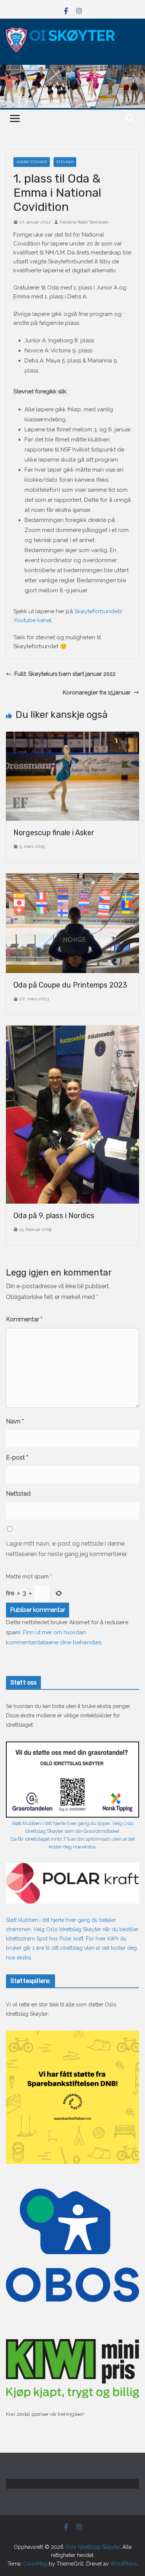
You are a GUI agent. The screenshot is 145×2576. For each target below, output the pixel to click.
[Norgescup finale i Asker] (72, 736)
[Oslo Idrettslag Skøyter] (72, 69)
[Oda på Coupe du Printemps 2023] (72, 878)
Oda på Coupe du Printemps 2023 (70, 985)
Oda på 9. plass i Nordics (54, 1216)
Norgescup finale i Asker (54, 833)
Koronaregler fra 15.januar (97, 693)
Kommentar (24, 1319)
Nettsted (18, 1494)
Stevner (65, 162)
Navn (15, 1421)
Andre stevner (32, 162)
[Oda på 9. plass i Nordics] (72, 1030)
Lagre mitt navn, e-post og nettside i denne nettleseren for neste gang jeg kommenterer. (67, 1549)
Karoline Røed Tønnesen (84, 222)
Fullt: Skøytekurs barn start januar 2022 (65, 674)
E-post (17, 1457)
